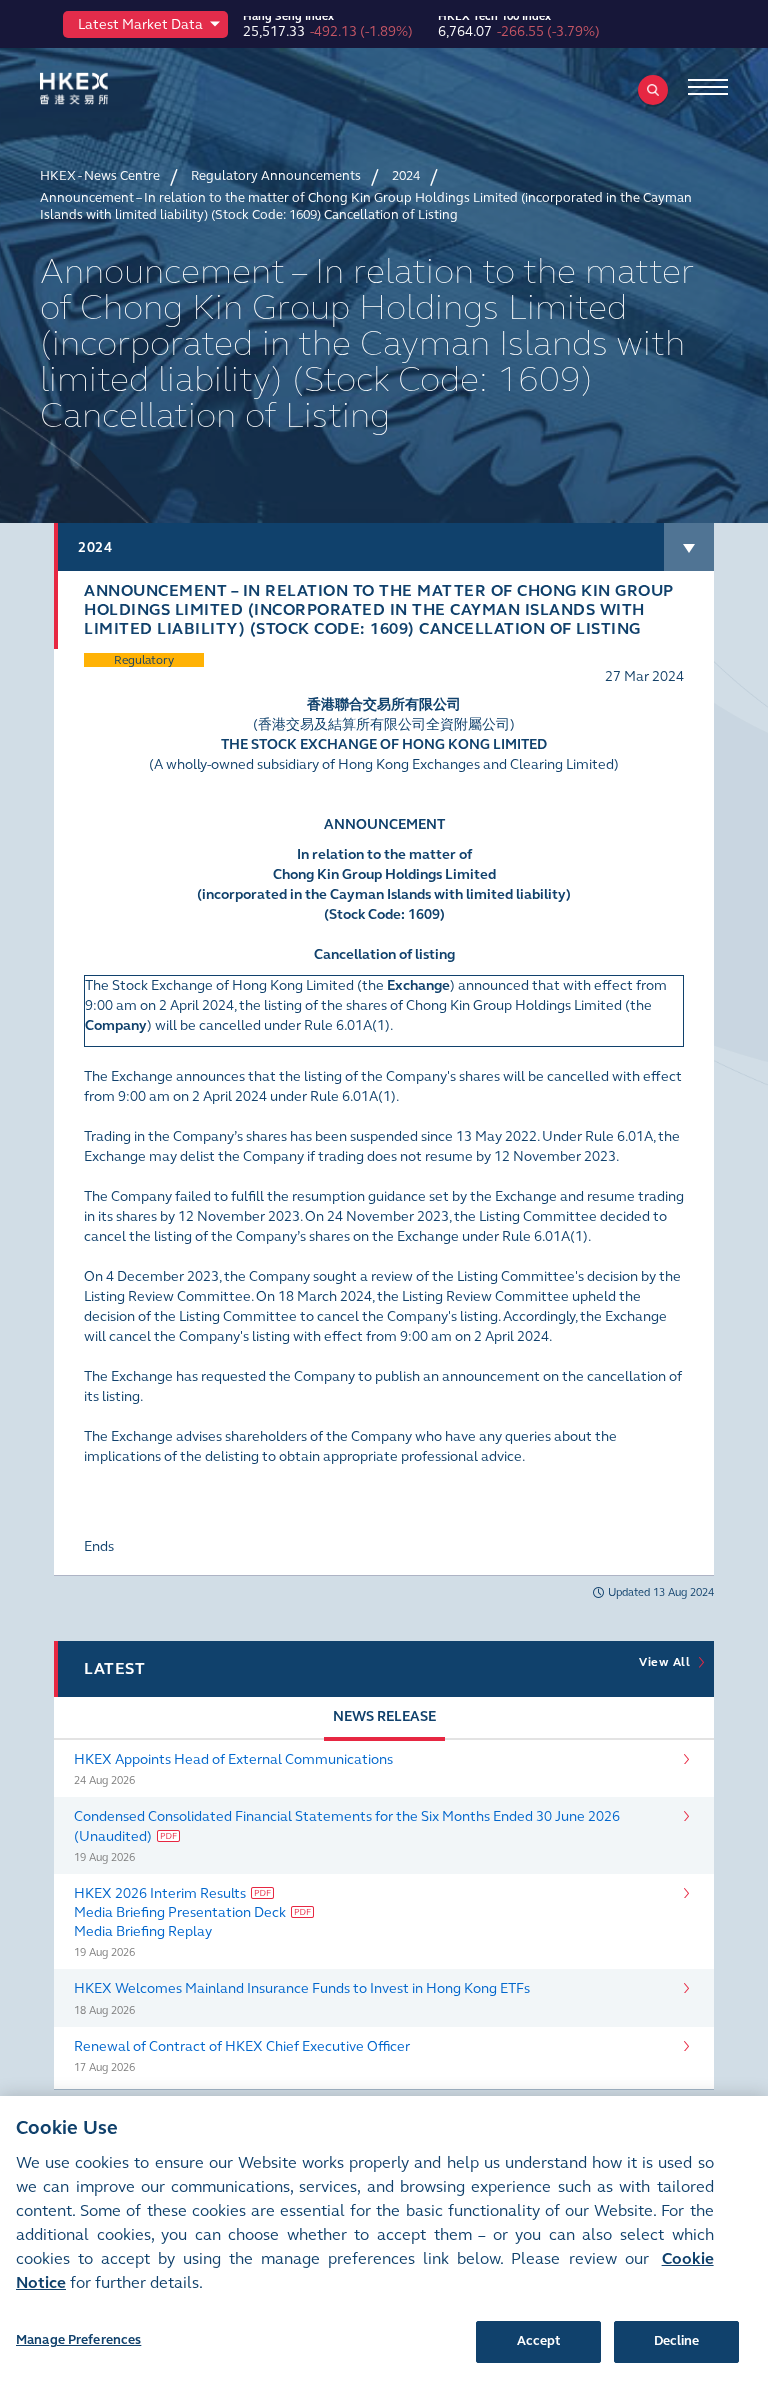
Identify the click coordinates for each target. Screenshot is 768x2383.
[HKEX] (105, 88)
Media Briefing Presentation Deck (180, 1912)
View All (668, 1662)
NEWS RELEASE (384, 1716)
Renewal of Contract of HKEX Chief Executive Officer (242, 2046)
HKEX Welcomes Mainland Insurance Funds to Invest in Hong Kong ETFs (302, 1988)
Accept (539, 2341)
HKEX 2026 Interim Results (160, 1893)
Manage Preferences (78, 2340)
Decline (677, 2341)
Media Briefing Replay (143, 1931)
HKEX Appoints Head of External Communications (233, 1759)
